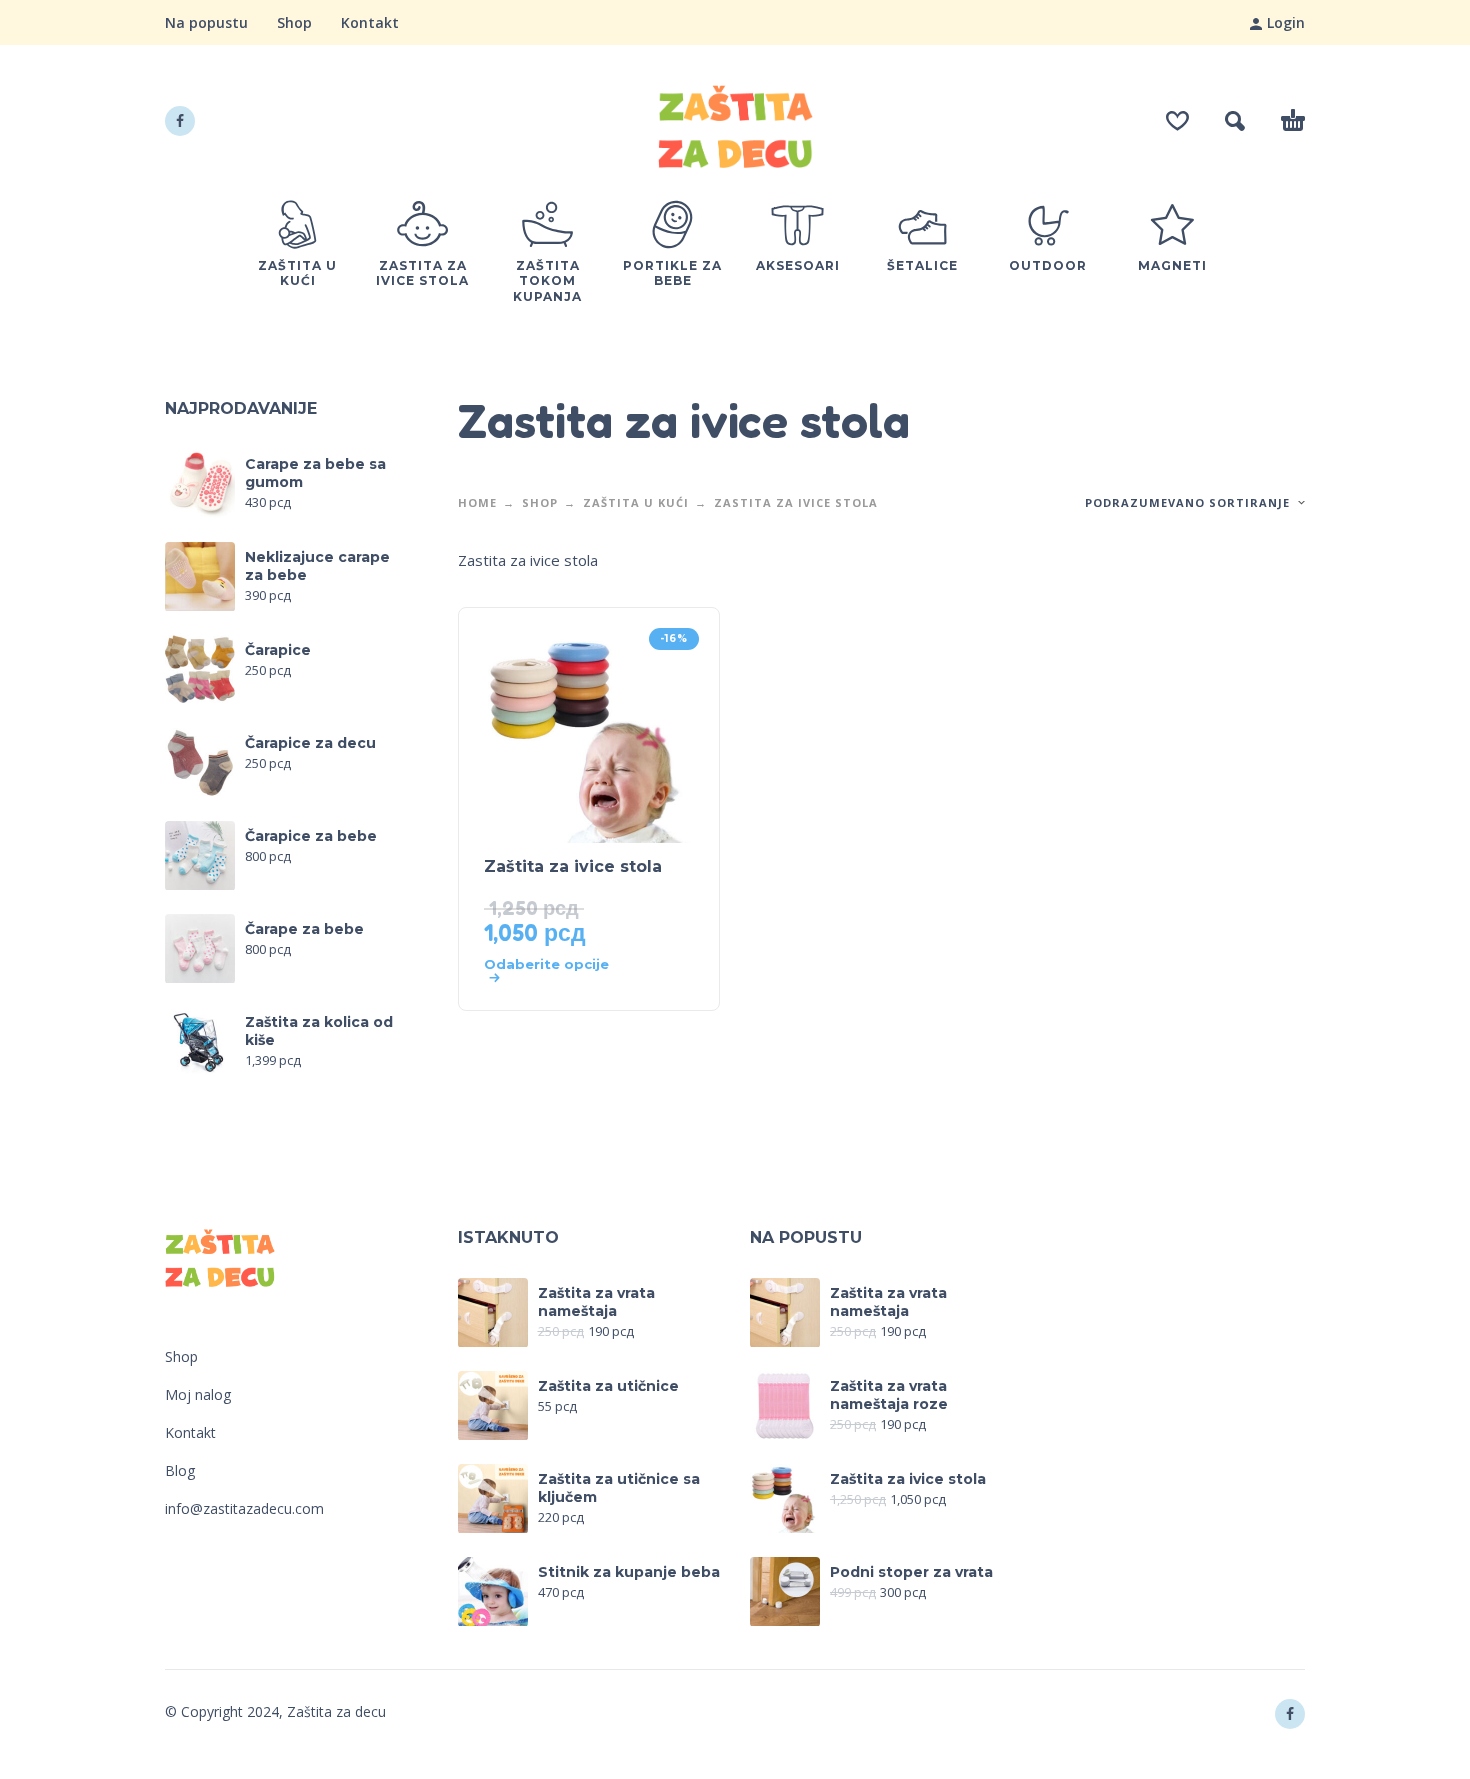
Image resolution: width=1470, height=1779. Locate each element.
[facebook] (180, 121)
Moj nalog (198, 1394)
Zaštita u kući (636, 502)
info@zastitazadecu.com (244, 1508)
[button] (1235, 121)
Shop (294, 22)
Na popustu (206, 22)
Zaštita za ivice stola (573, 866)
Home (477, 502)
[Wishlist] (1177, 121)
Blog (180, 1470)
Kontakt (370, 22)
